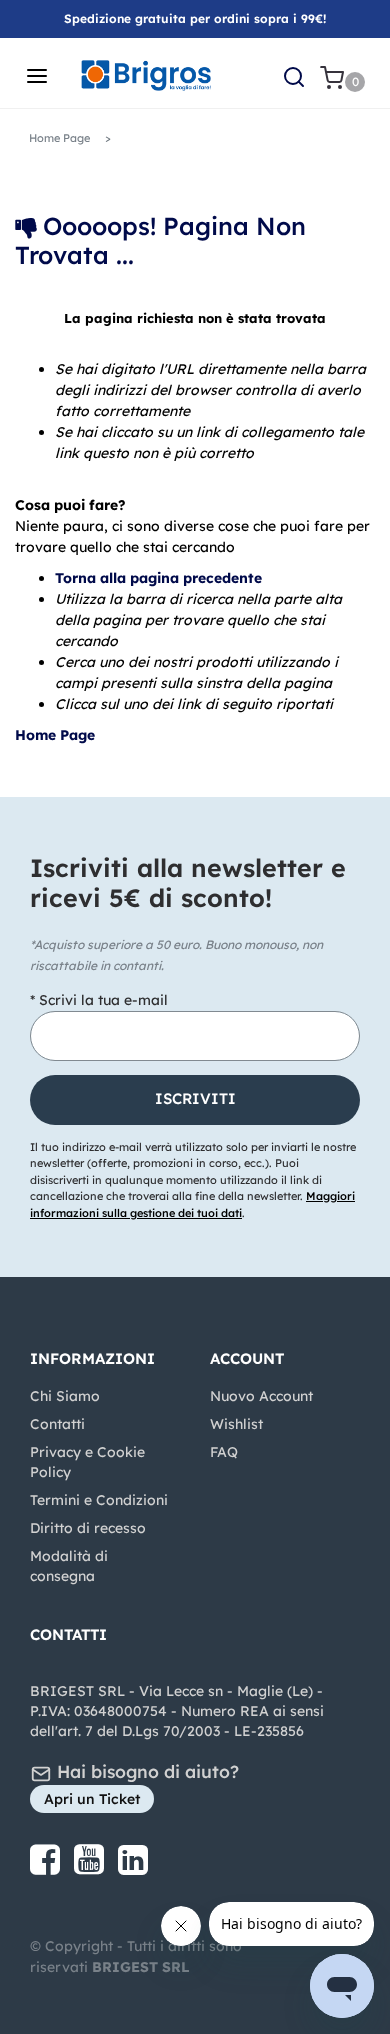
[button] (195, 1100)
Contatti (57, 1424)
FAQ (224, 1452)
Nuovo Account (261, 1396)
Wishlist (236, 1424)
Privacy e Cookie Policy (87, 1462)
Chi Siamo (65, 1396)
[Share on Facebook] (47, 1867)
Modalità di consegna (69, 1566)
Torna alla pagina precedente (158, 578)
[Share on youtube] (91, 1867)
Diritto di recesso (88, 1528)
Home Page (57, 735)
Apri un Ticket (92, 1799)
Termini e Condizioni (99, 1500)
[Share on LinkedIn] (133, 1867)
